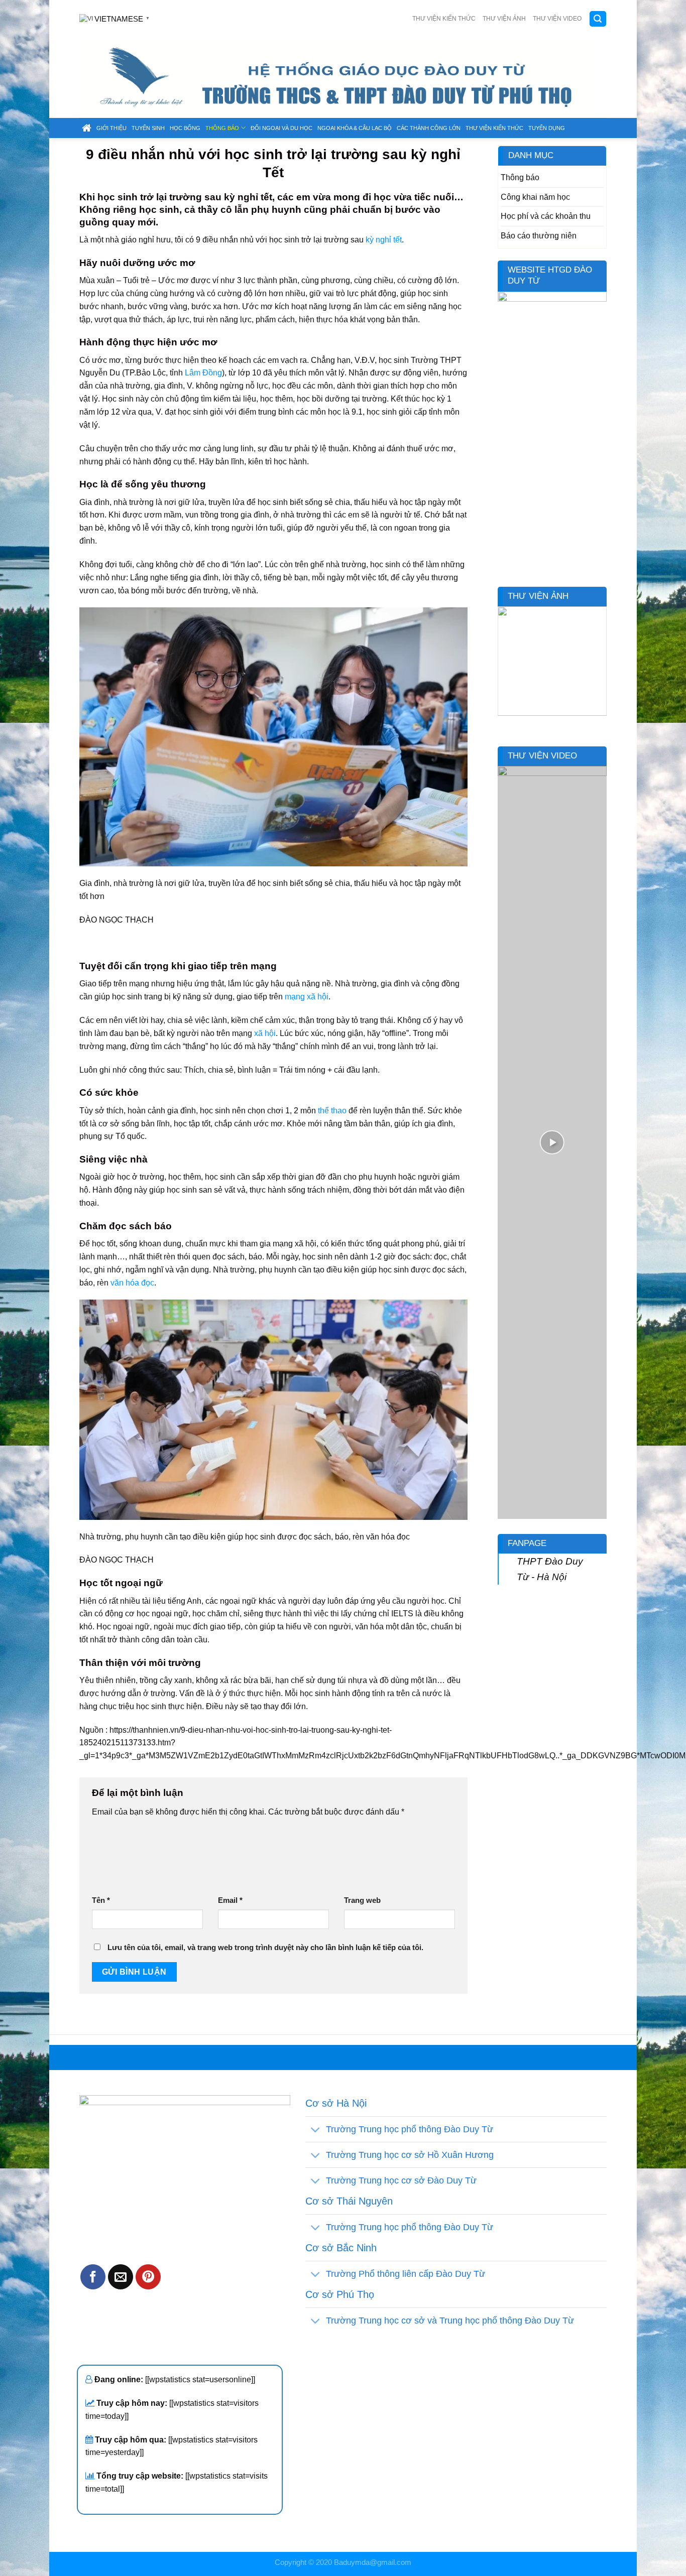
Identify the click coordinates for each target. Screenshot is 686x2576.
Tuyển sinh (148, 128)
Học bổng (185, 128)
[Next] (601, 668)
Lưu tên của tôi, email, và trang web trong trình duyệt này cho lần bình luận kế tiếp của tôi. (265, 1948)
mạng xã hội (307, 996)
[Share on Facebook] (93, 2277)
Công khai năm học (535, 197)
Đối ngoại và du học (281, 128)
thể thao (332, 1110)
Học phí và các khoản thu (546, 216)
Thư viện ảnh (504, 19)
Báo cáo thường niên (539, 235)
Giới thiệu (111, 128)
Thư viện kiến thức (444, 19)
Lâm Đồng (203, 372)
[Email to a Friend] (121, 2277)
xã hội (265, 1033)
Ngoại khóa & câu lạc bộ (355, 128)
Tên (101, 1900)
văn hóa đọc (132, 1282)
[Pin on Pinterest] (148, 2277)
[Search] (598, 19)
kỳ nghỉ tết (384, 239)
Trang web (362, 1900)
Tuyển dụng (547, 128)
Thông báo (222, 128)
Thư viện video (557, 19)
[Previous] (503, 668)
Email (230, 1900)
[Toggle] (315, 2131)
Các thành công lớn (429, 128)
